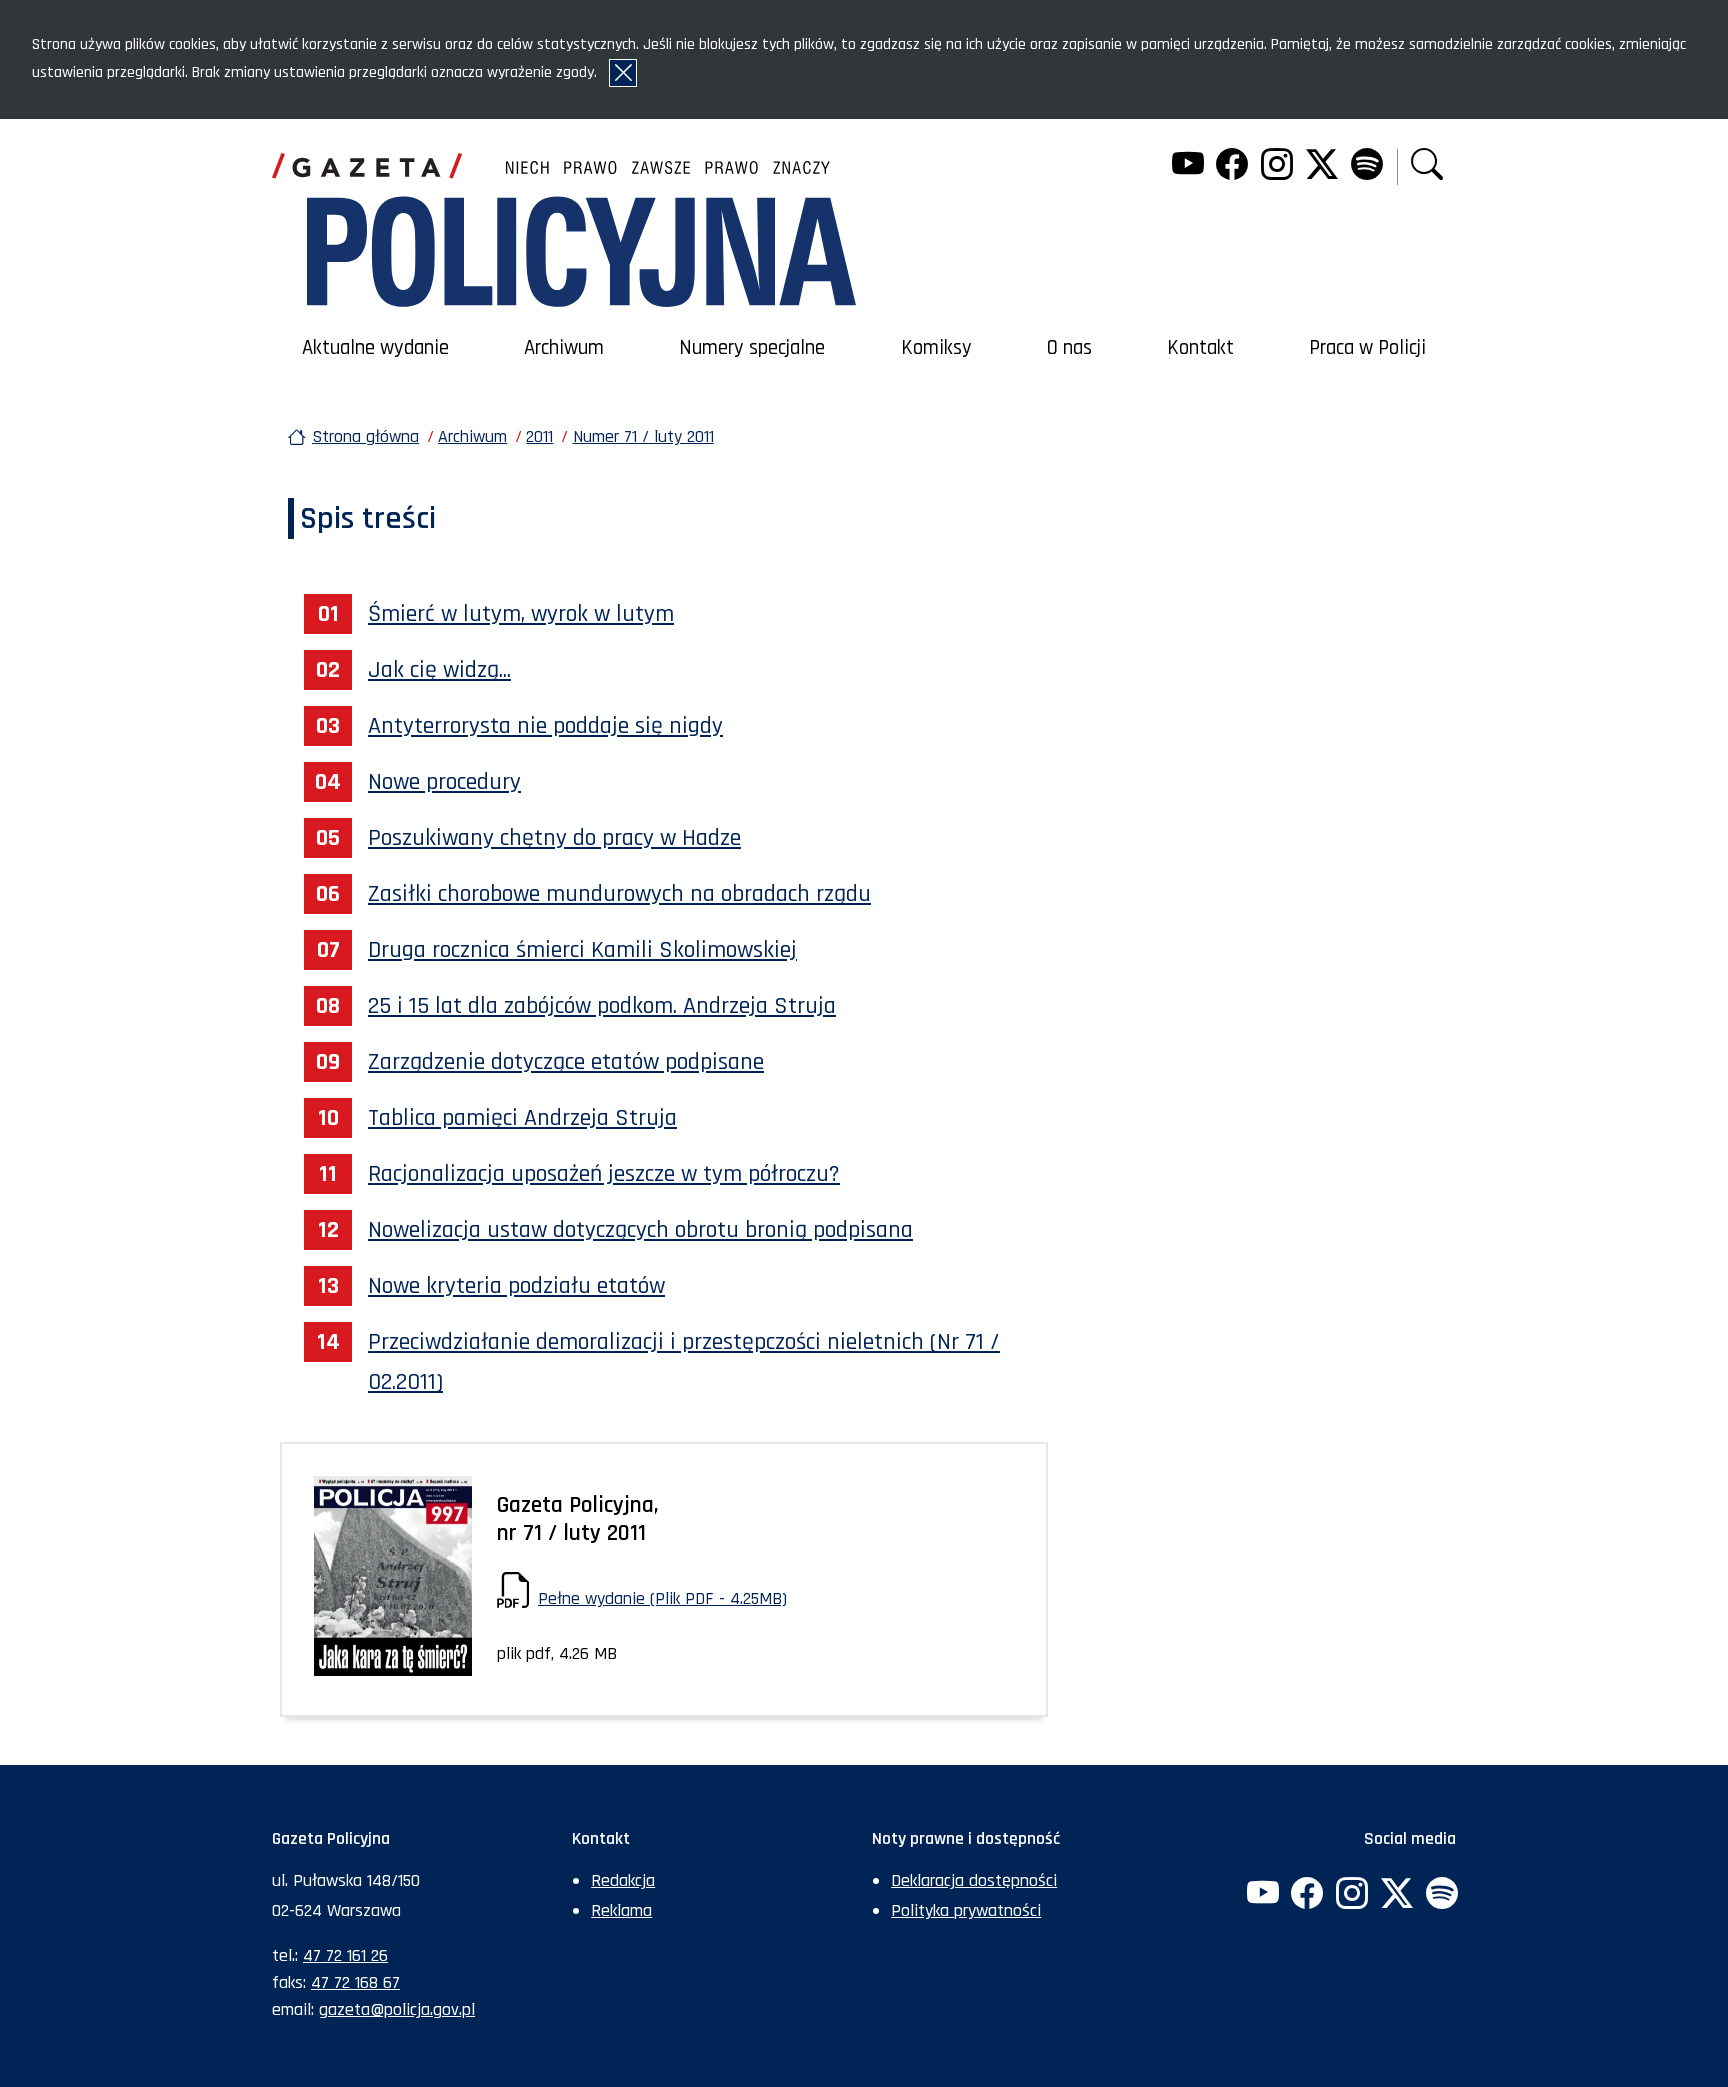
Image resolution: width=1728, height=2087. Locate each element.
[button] (1427, 166)
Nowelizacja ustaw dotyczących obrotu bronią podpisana (640, 1230)
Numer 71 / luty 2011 (643, 436)
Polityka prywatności (966, 1910)
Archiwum (564, 348)
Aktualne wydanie (375, 348)
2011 (539, 436)
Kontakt (1200, 348)
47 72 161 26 (345, 1955)
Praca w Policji (1367, 348)
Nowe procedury (444, 782)
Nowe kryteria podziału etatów (516, 1286)
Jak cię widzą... (439, 670)
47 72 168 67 (355, 1982)
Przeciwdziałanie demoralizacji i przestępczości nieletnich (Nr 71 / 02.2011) (684, 1362)
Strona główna (365, 436)
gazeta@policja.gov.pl (397, 2009)
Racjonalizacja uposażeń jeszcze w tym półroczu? (604, 1174)
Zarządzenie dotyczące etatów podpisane (566, 1062)
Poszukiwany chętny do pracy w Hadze (554, 838)
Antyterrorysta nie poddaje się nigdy (545, 726)
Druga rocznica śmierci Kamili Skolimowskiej (582, 950)
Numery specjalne (752, 348)
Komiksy (936, 348)
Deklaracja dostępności (974, 1880)
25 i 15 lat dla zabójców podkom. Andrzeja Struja (602, 1006)
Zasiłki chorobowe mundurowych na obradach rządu (619, 894)
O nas (1069, 348)
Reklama (621, 1910)
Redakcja (623, 1880)
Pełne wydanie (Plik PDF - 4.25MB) (662, 1598)
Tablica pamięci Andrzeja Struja (522, 1118)
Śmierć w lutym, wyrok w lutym (521, 614)
